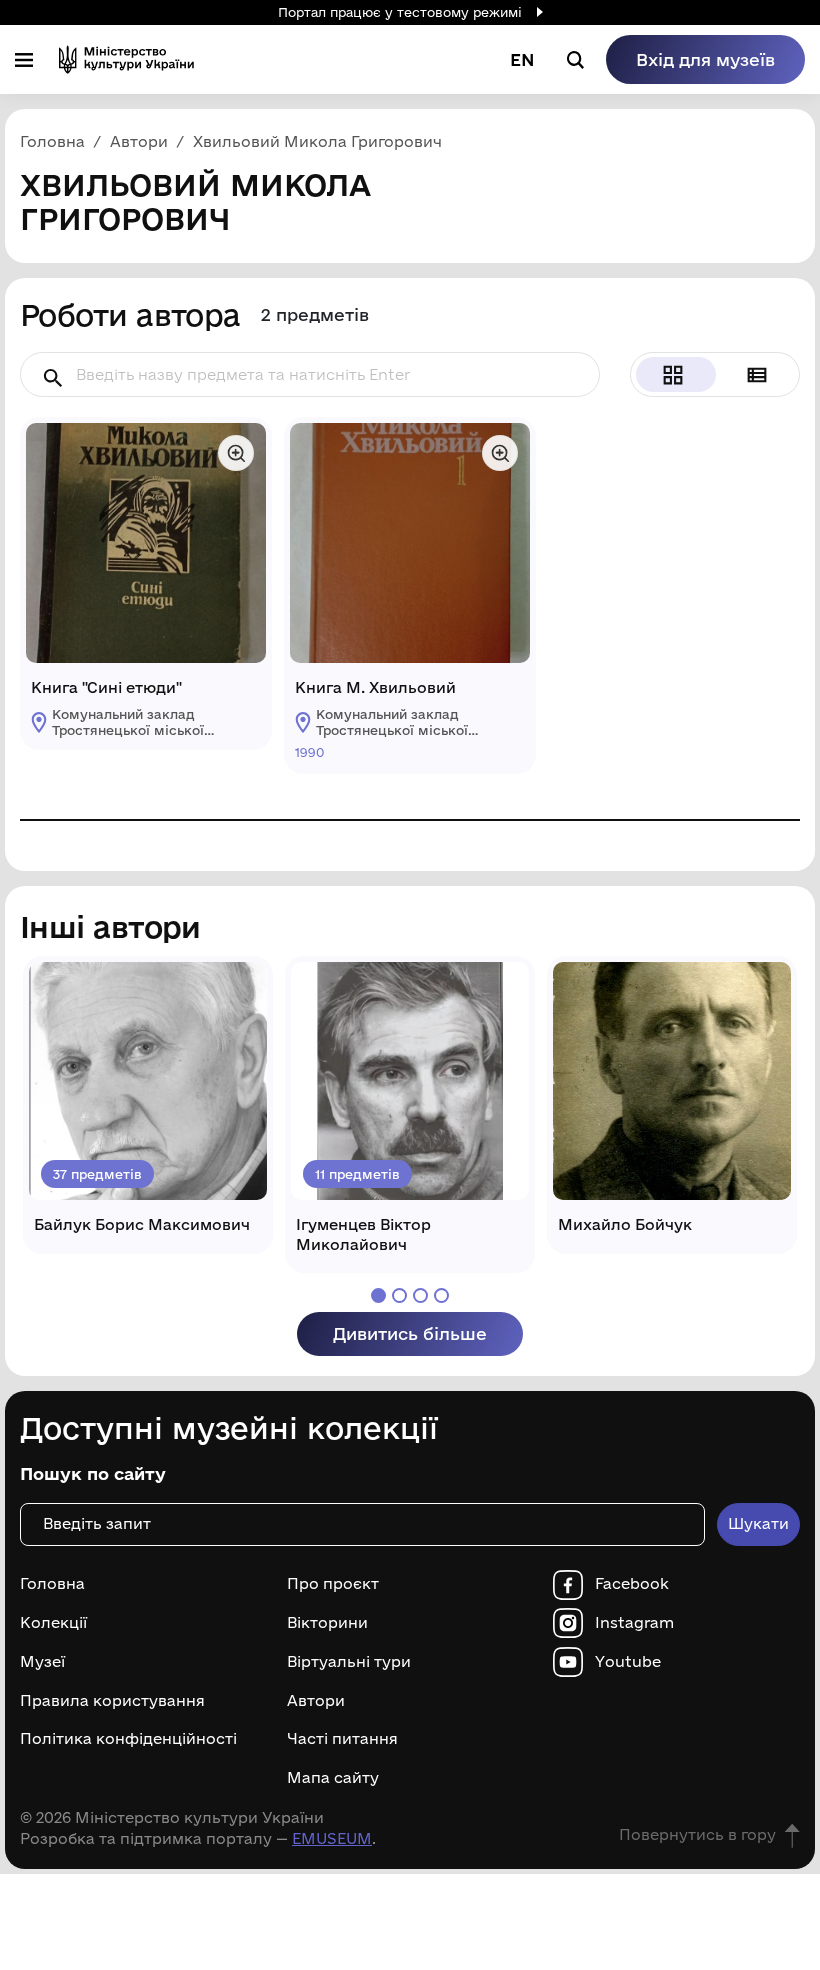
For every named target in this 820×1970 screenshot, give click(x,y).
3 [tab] (420, 1295)
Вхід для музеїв (705, 59)
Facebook (632, 1584)
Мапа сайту (333, 1778)
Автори (316, 1701)
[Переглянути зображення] (236, 453)
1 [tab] (378, 1295)
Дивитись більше (410, 1333)
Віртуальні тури (349, 1662)
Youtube (628, 1662)
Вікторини (327, 1623)
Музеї (42, 1662)
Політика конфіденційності (128, 1739)
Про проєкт (333, 1584)
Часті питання (342, 1739)
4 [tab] (441, 1295)
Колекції (53, 1623)
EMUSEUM (332, 1838)
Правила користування (112, 1701)
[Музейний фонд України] (126, 59)
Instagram (634, 1623)
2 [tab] (399, 1295)
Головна (52, 1584)
